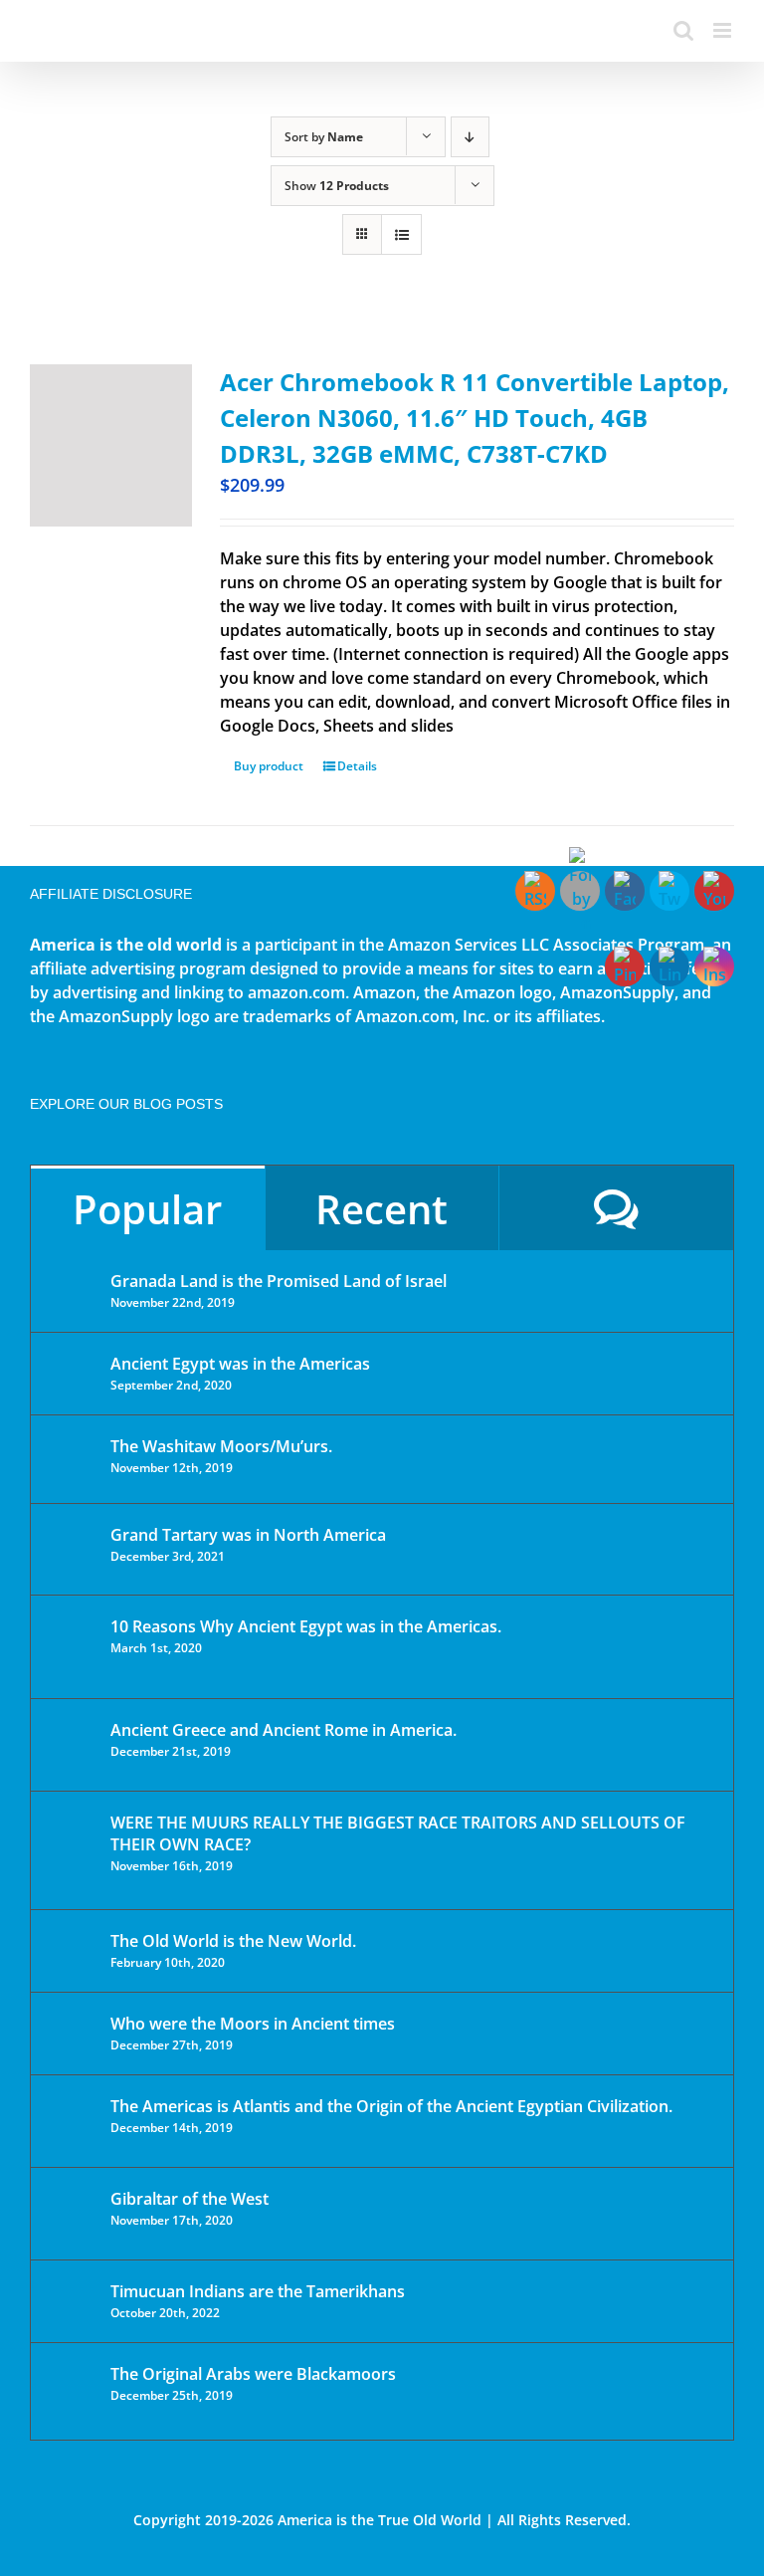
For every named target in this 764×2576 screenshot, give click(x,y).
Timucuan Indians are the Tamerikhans (258, 2291)
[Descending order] (470, 137)
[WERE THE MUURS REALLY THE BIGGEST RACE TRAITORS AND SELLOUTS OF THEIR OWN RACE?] (72, 1850)
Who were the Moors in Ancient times (253, 2024)
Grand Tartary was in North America (248, 1535)
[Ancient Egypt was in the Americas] (72, 1367)
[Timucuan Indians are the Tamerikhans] (72, 2297)
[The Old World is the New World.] (72, 1949)
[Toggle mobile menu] (724, 30)
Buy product (269, 766)
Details (357, 766)
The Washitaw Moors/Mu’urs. (221, 1446)
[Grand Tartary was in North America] (72, 1549)
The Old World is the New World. (233, 1941)
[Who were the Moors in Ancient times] (72, 2026)
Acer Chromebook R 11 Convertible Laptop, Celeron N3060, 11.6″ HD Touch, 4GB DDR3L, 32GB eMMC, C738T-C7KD (475, 418)
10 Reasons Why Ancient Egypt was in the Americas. (306, 1626)
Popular (147, 1209)
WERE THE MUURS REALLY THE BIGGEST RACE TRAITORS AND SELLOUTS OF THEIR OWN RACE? (398, 1833)
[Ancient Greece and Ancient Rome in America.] (72, 1745)
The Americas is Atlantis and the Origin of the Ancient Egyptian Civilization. (391, 2106)
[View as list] (401, 234)
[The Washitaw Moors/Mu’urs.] (72, 1459)
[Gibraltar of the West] (72, 2214)
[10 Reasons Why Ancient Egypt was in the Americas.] (72, 1647)
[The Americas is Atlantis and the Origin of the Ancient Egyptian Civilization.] (72, 2121)
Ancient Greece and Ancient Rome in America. (284, 1730)
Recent (382, 1209)
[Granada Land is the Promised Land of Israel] (72, 1283)
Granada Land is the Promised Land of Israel (279, 1281)
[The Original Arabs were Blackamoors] (72, 2391)
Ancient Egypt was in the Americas (240, 1364)
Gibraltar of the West (190, 2199)
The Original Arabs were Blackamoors (253, 2374)
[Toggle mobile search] (683, 30)
